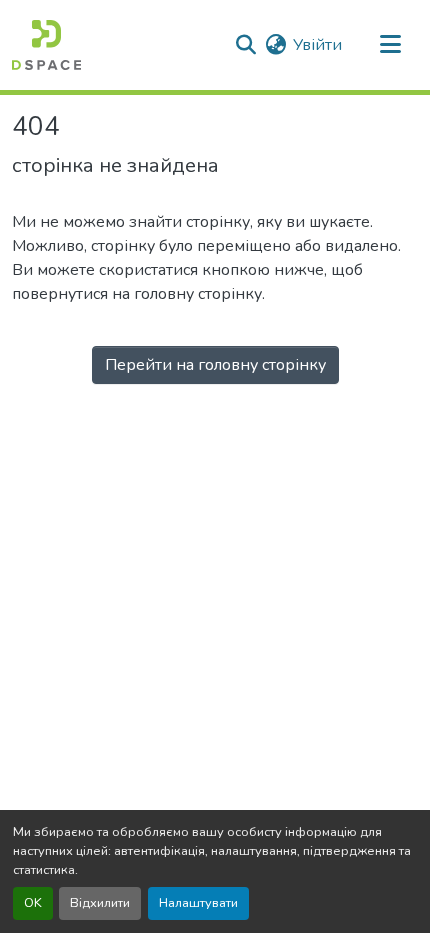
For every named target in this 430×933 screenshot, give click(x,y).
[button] (46, 45)
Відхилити (100, 903)
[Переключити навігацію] (390, 45)
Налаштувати (198, 903)
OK (33, 903)
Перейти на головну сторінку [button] (215, 365)
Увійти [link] (317, 45)
